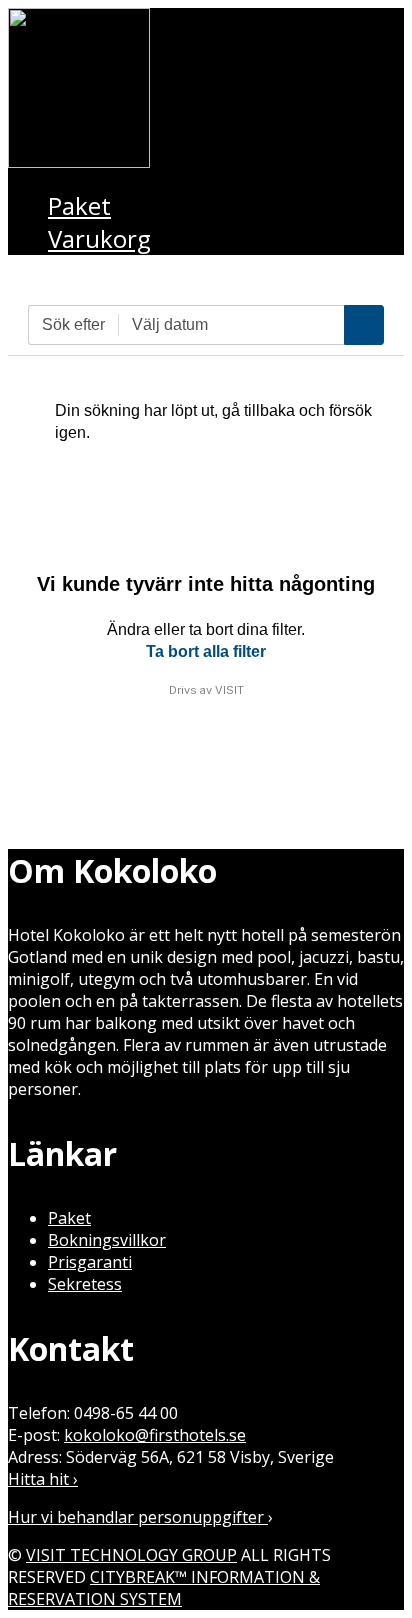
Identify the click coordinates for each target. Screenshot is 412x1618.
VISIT (229, 690)
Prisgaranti (90, 1262)
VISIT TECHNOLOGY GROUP (131, 1555)
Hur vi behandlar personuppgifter (138, 1517)
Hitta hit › (43, 1479)
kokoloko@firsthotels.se (155, 1435)
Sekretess (85, 1284)
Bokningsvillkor (107, 1240)
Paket (69, 1218)
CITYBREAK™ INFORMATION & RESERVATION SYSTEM (164, 1588)
